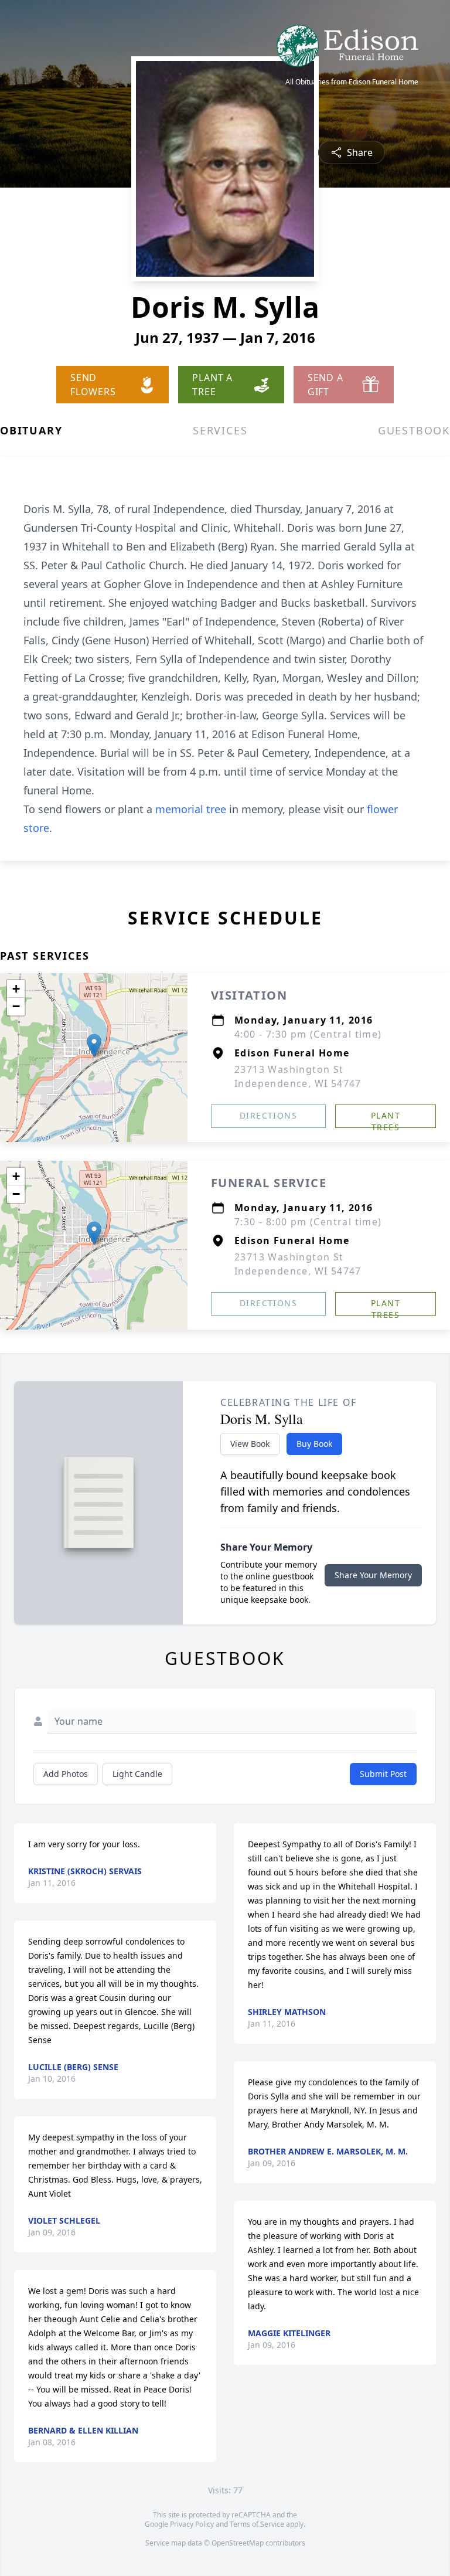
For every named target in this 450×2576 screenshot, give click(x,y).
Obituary (31, 430)
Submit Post (383, 1774)
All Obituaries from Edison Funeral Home (352, 82)
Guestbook (414, 430)
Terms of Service (257, 2524)
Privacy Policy (192, 2524)
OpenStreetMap (238, 2543)
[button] (94, 1046)
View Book (250, 1444)
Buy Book (314, 1444)
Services (220, 430)
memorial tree (191, 809)
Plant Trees (386, 1119)
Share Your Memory (373, 1575)
